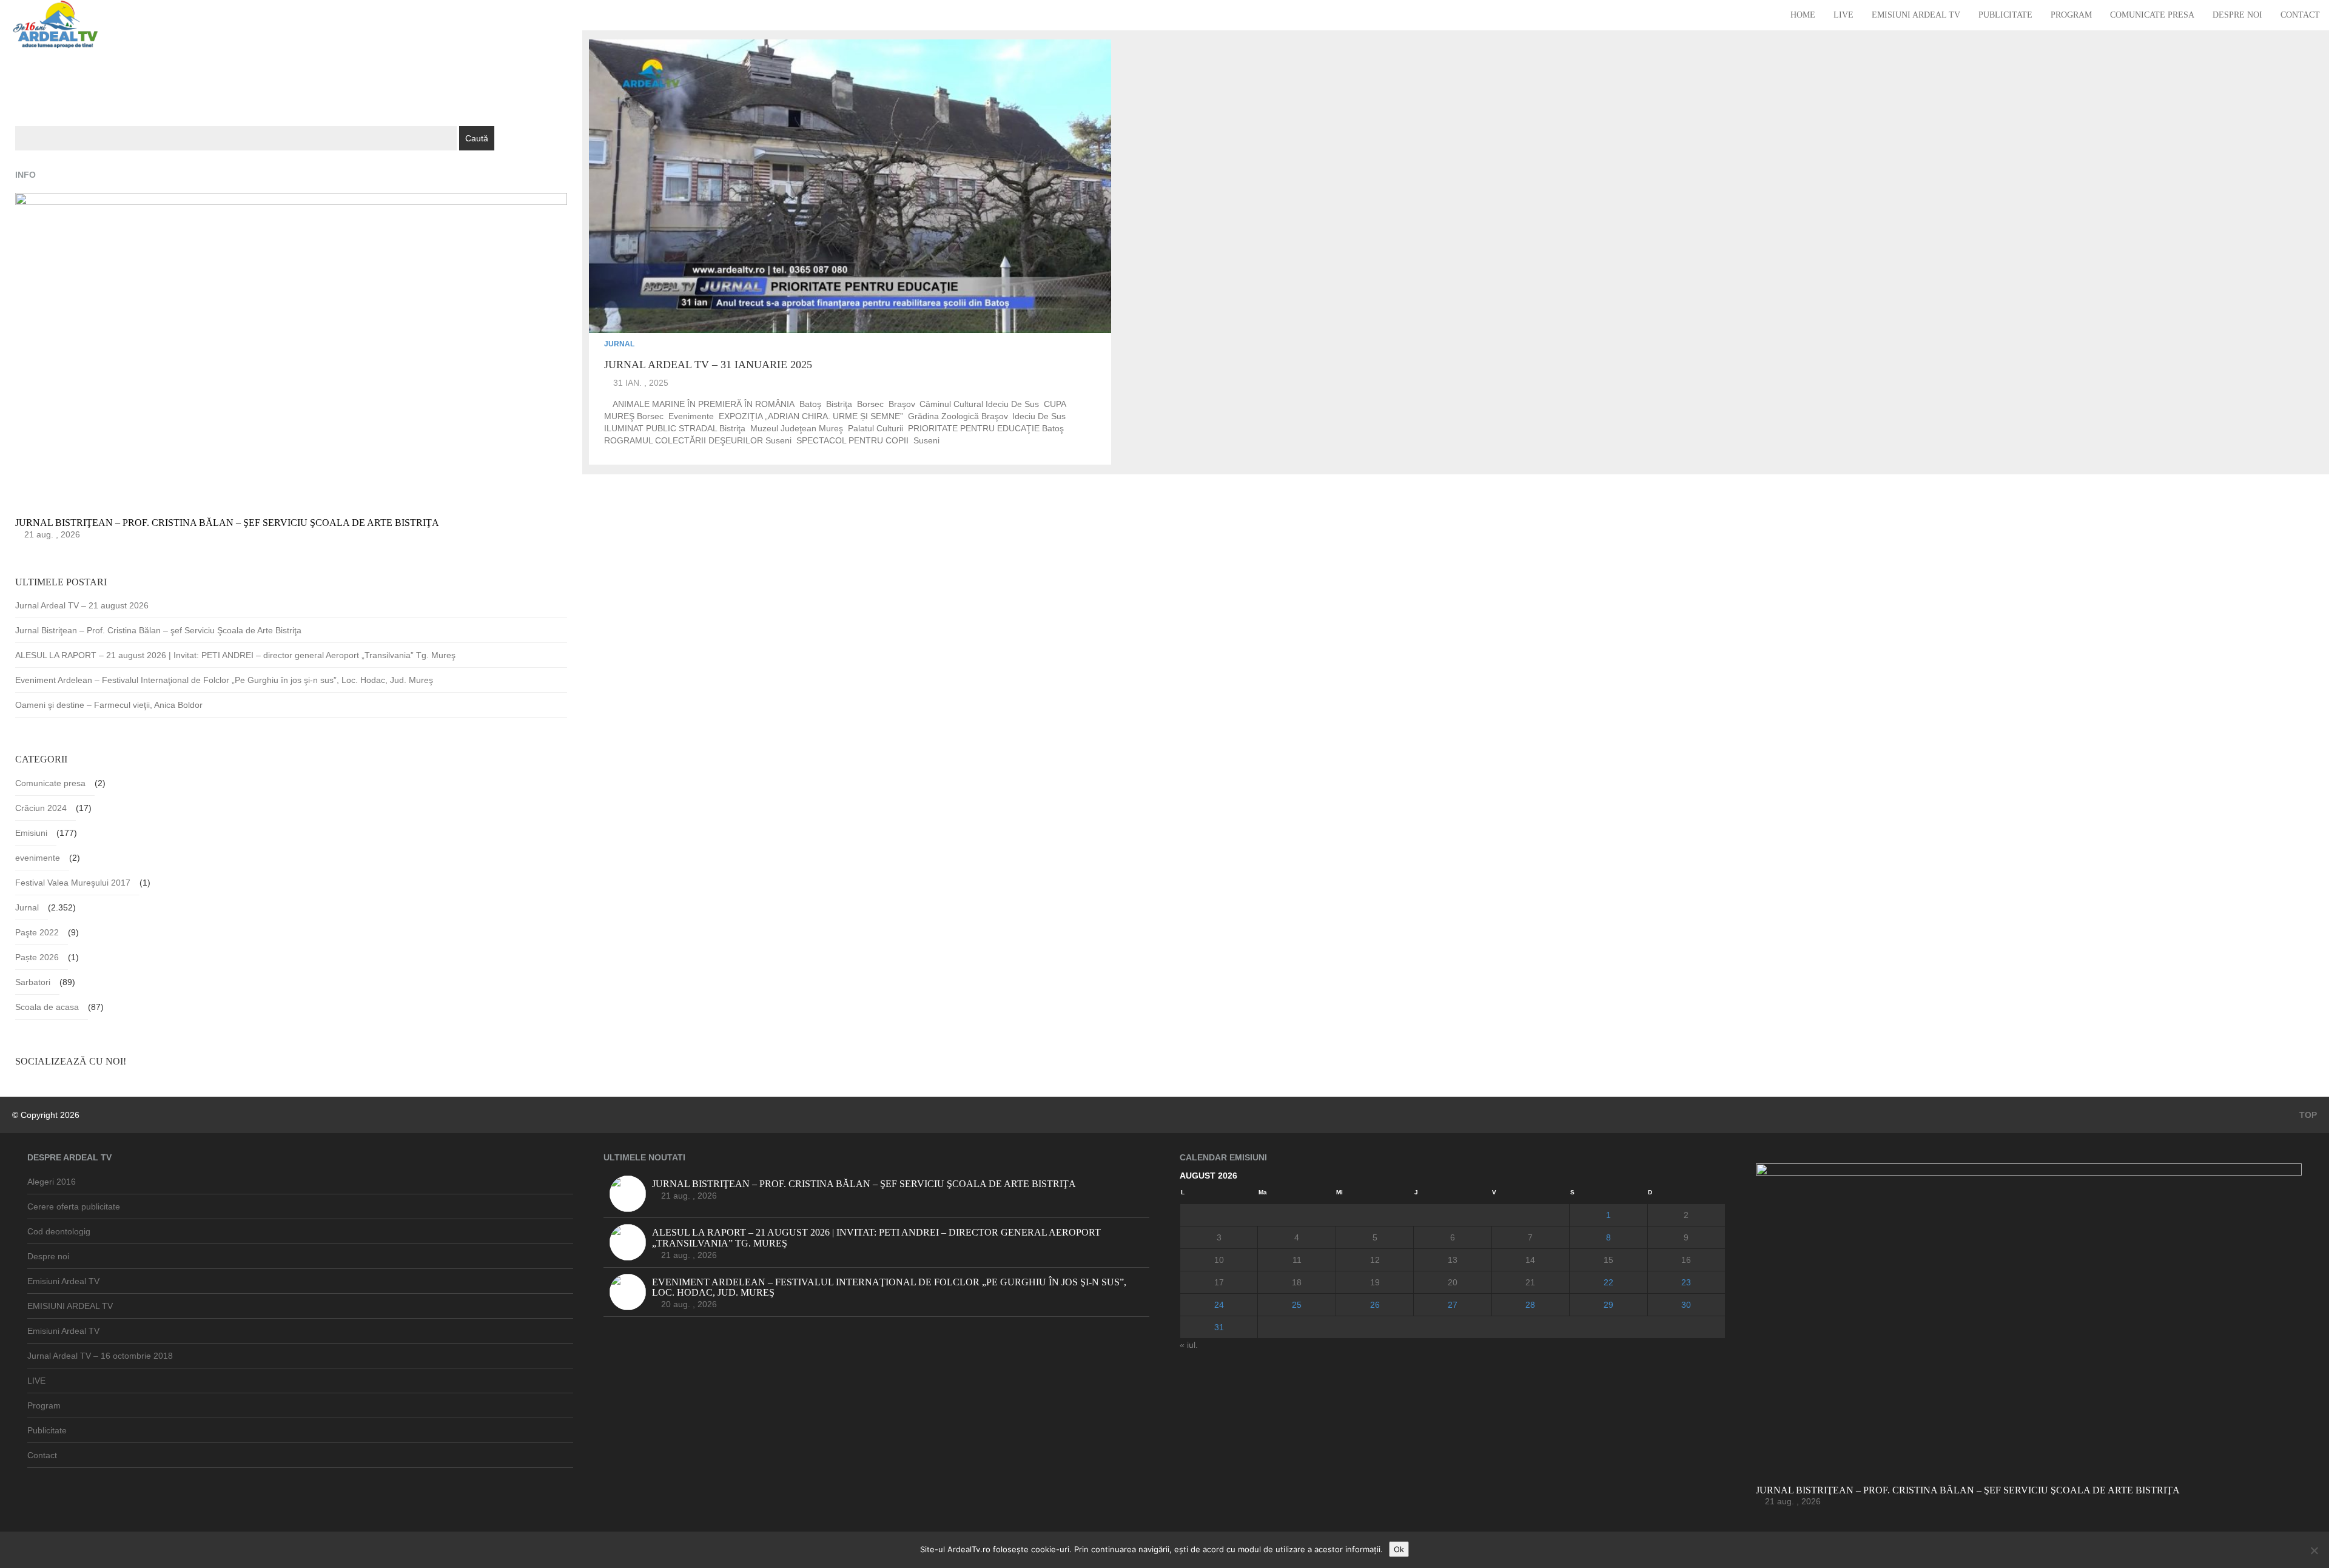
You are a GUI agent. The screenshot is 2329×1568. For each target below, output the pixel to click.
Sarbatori (33, 982)
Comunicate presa (2152, 15)
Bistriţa (839, 404)
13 (1453, 1260)
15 (1608, 1260)
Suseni (926, 440)
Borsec (870, 404)
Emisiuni (31, 833)
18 (1297, 1282)
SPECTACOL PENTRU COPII (852, 440)
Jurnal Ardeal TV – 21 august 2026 (82, 605)
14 (1530, 1260)
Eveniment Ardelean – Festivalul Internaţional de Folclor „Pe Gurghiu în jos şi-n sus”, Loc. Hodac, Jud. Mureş (224, 680)
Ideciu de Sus (1039, 416)
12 (1375, 1260)
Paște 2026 (37, 957)
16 (1686, 1260)
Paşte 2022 (37, 932)
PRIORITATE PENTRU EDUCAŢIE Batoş (986, 428)
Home (1803, 15)
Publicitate (2005, 15)
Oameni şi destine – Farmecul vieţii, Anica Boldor (109, 705)
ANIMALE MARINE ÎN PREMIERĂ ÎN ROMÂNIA (704, 404)
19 (1375, 1282)
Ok (1399, 1549)
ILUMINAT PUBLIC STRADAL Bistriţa (675, 428)
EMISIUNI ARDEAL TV (70, 1306)
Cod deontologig (59, 1231)
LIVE (1843, 15)
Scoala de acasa (47, 1007)
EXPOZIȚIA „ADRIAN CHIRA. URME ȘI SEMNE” (811, 416)
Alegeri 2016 (52, 1182)
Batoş (810, 404)
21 (1530, 1282)
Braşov (902, 404)
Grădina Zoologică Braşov (958, 416)
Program (2071, 15)
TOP (2307, 1115)
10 (1219, 1260)
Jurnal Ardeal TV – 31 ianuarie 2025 (708, 365)
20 (1453, 1282)
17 (1219, 1282)
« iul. (1189, 1345)
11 (1297, 1260)
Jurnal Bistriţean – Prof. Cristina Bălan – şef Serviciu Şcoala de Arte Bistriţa (158, 630)
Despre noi (2237, 15)
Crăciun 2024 (41, 808)
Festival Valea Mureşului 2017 (73, 883)
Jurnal (619, 344)
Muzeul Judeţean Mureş (797, 428)
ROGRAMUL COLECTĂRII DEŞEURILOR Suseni (698, 440)
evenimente (691, 416)
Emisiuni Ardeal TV (1916, 15)
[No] (2314, 1550)
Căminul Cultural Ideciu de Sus (979, 404)
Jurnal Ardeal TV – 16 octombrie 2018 (100, 1356)
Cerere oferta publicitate (74, 1206)
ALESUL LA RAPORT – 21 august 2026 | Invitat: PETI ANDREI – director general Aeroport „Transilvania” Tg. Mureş (235, 655)
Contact (2300, 15)
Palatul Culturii (875, 428)
